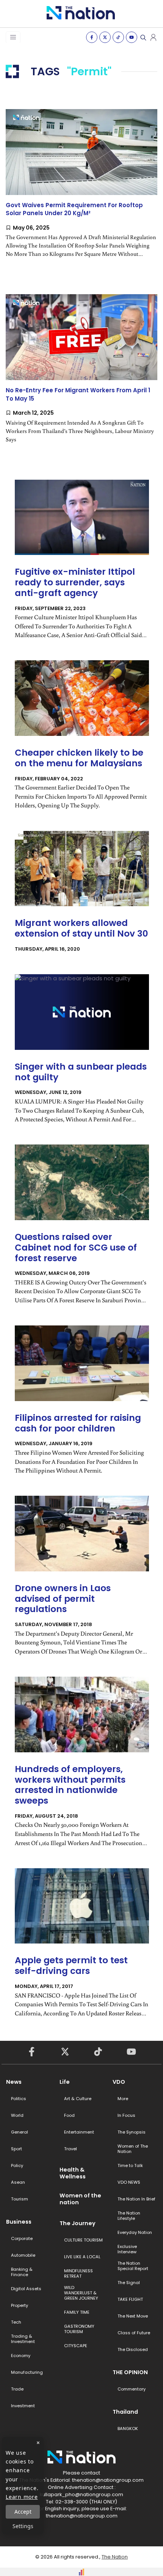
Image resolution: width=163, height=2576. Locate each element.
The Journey (78, 2223)
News (14, 2082)
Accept (23, 2512)
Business (19, 2222)
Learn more (22, 2497)
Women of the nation (80, 2199)
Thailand (125, 2412)
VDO (119, 2082)
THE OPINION (130, 2372)
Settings (23, 2526)
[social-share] (92, 37)
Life (65, 2082)
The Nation (115, 2557)
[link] (81, 190)
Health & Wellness (73, 2173)
